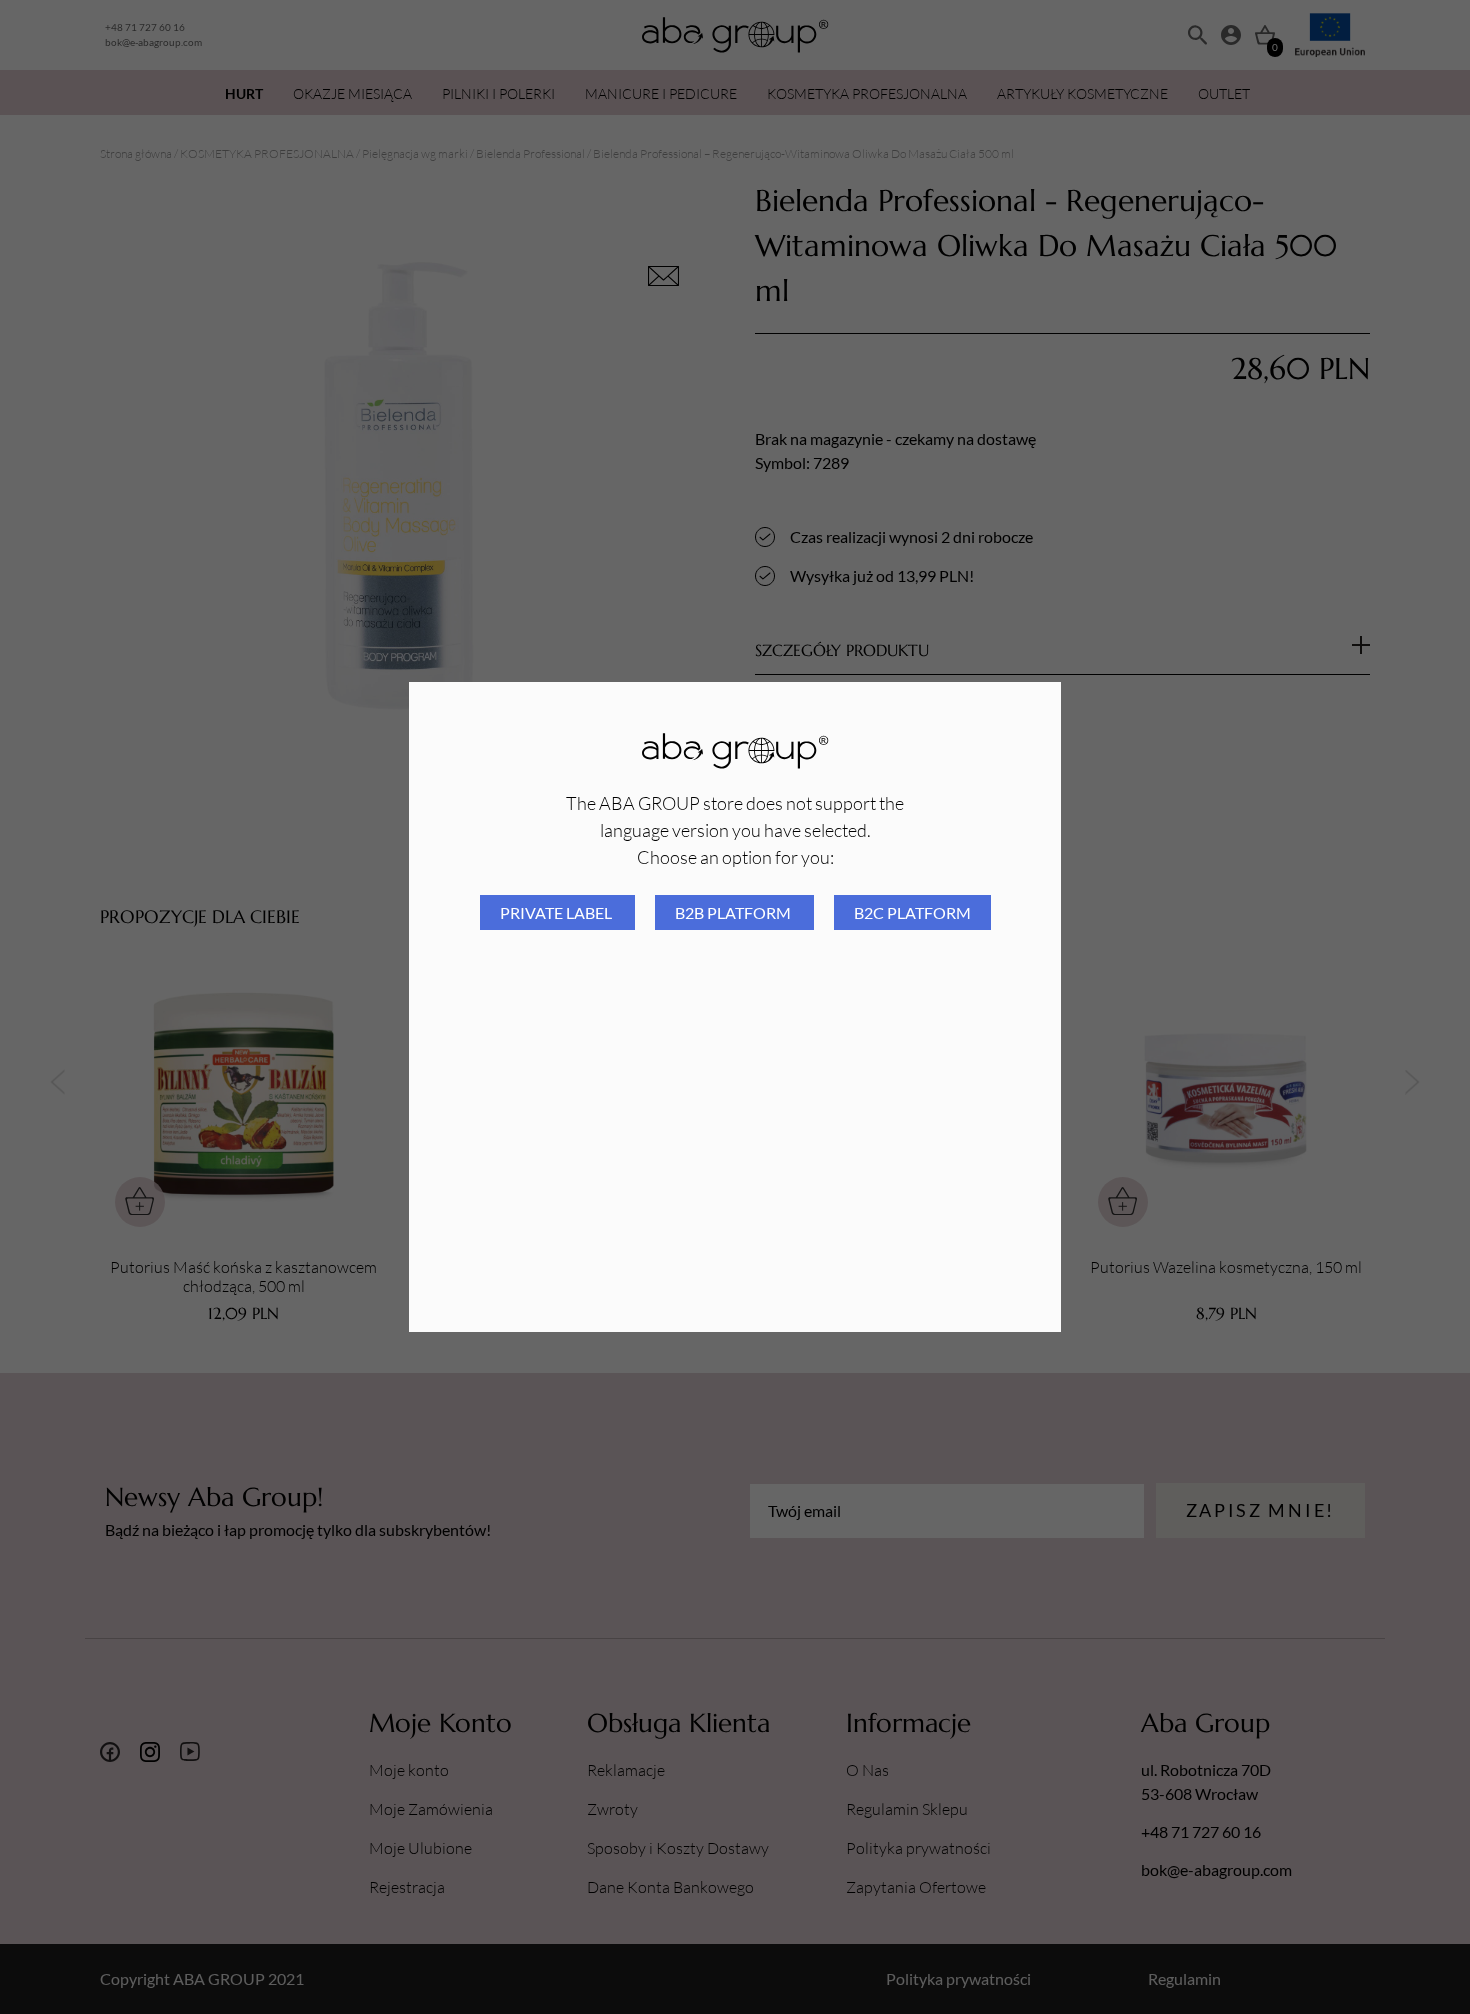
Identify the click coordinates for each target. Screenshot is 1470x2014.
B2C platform (912, 912)
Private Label (557, 912)
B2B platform (734, 912)
